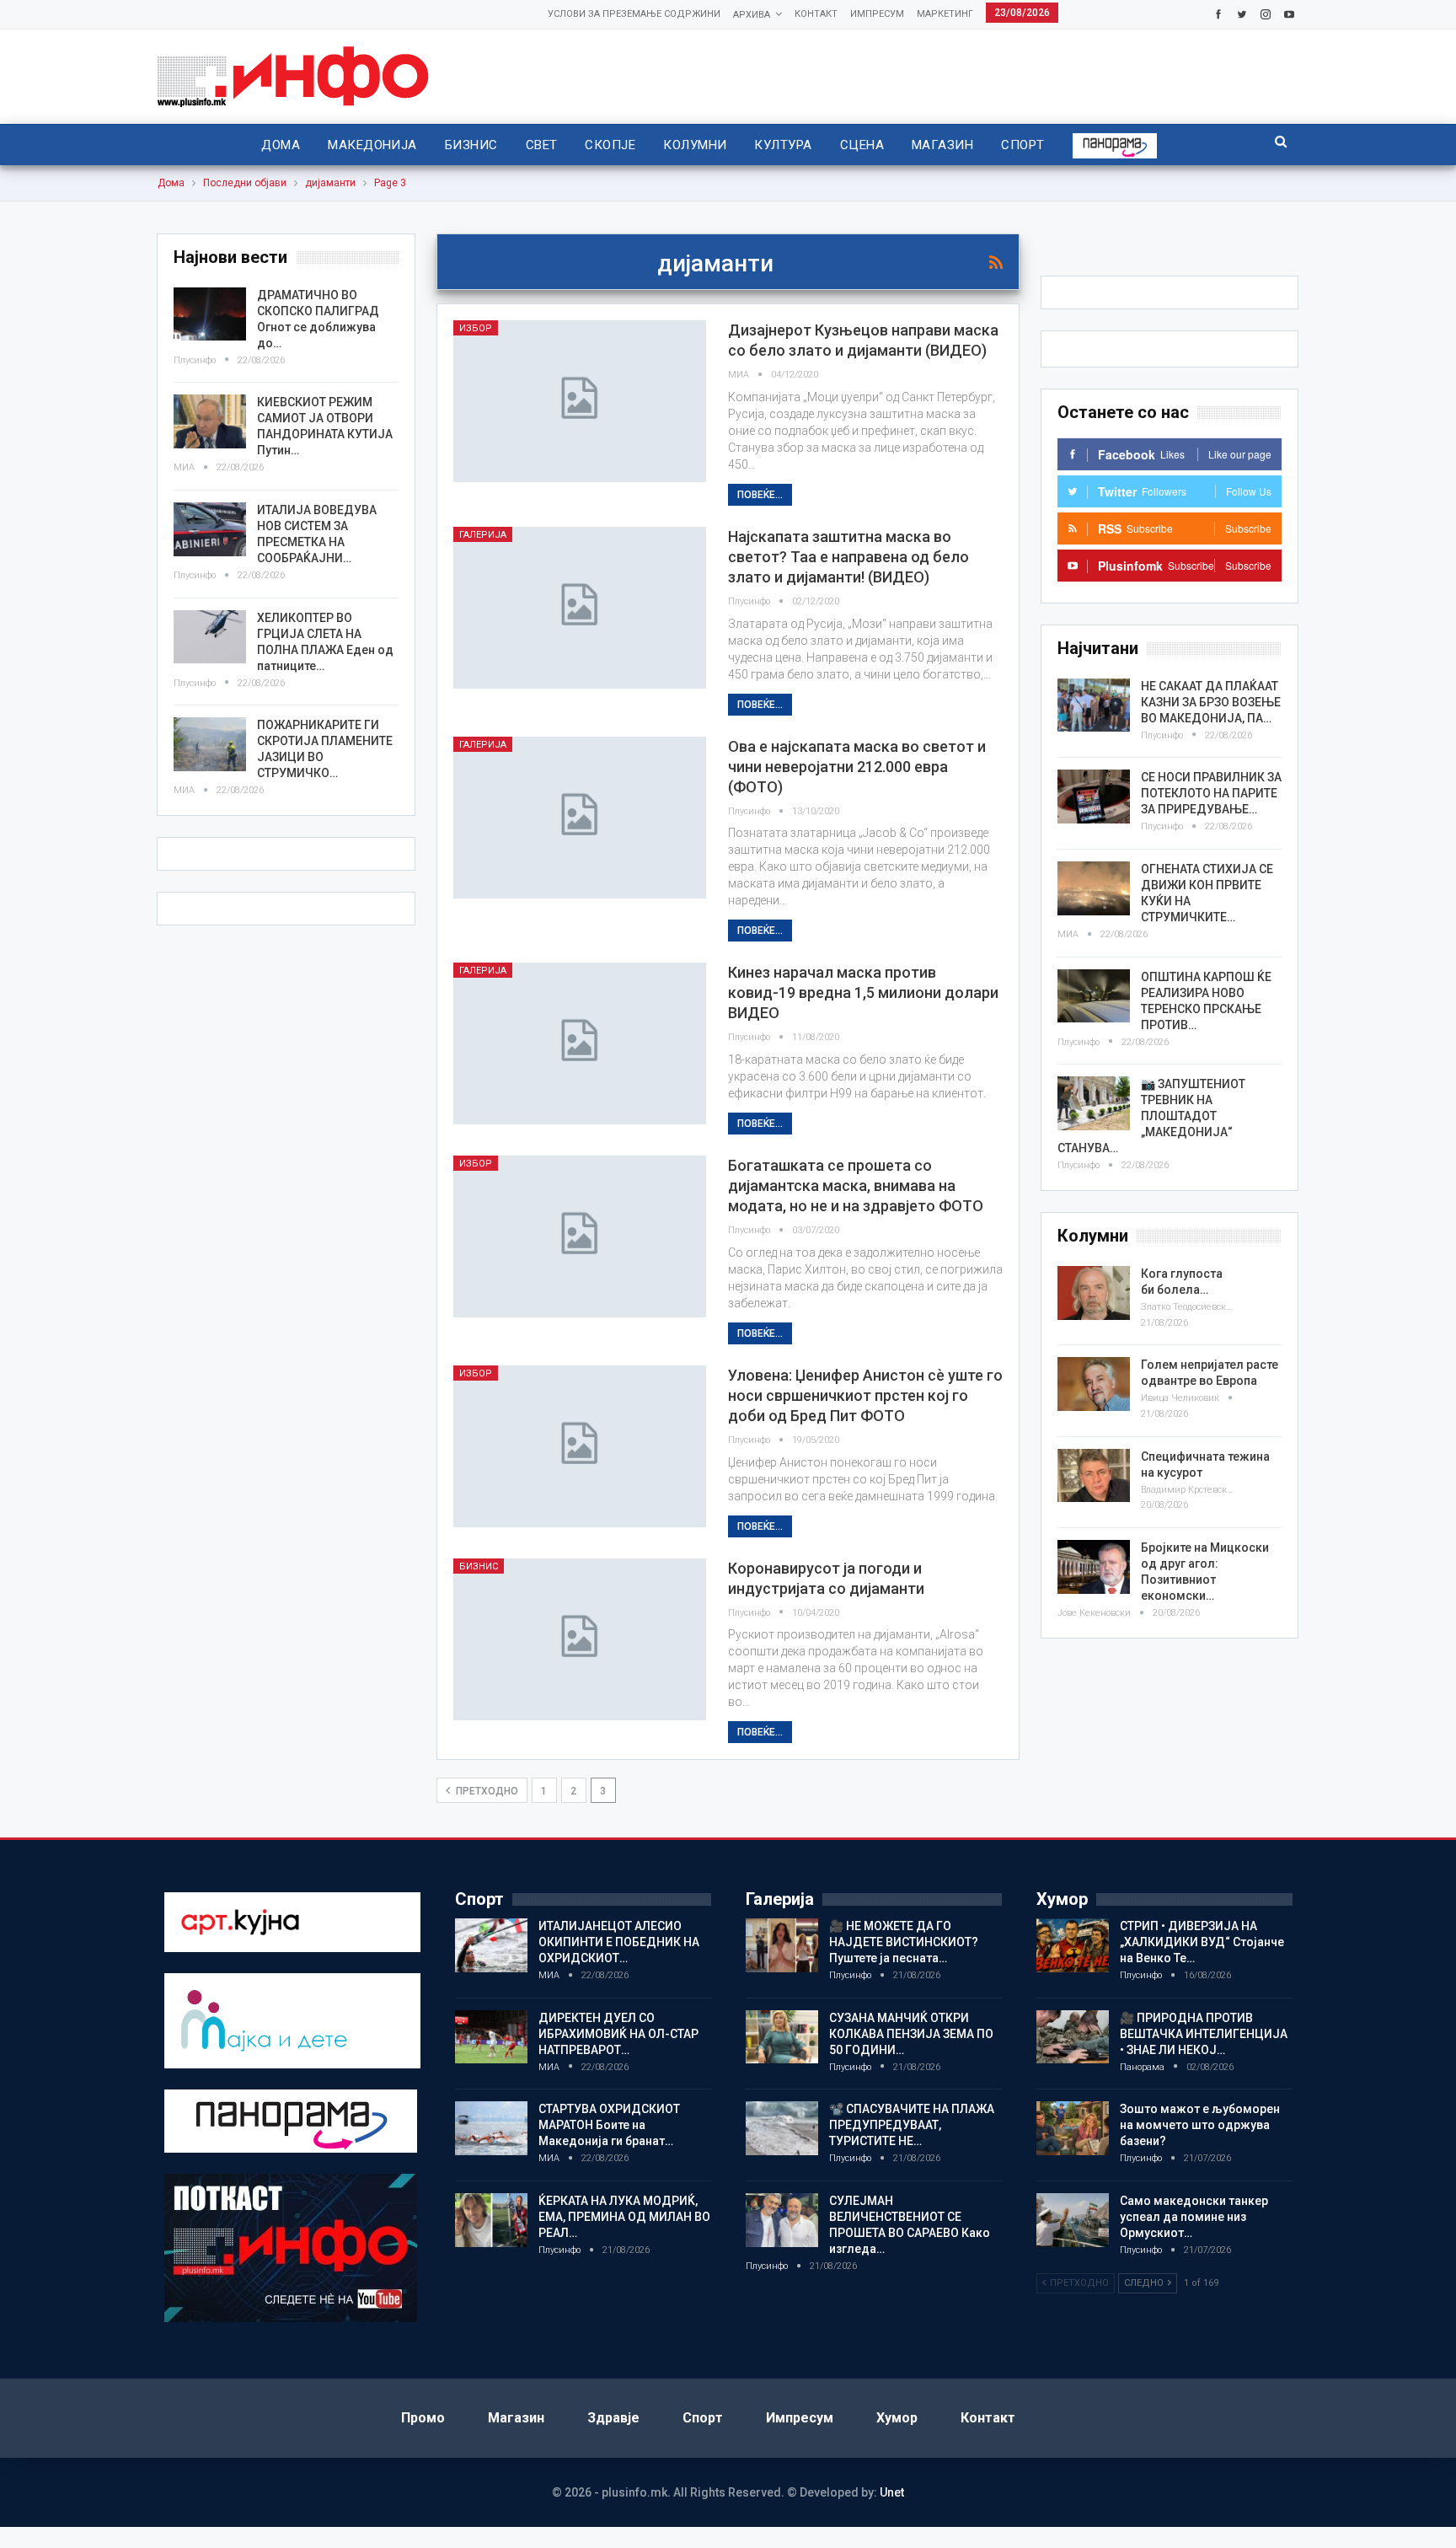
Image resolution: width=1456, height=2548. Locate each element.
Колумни (695, 145)
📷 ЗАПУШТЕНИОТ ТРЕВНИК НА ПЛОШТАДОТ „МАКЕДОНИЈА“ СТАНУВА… (1151, 1116)
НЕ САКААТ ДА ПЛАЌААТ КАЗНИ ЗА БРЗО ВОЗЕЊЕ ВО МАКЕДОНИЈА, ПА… (1211, 702)
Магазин (942, 145)
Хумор (897, 2418)
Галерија (483, 535)
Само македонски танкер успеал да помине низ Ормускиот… (1194, 2217)
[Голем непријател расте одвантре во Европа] (1094, 1384)
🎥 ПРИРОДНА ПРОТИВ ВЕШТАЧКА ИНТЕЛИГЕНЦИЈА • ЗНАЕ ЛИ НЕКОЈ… (1204, 2034)
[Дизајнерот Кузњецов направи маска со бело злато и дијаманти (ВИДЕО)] (580, 401)
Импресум (877, 14)
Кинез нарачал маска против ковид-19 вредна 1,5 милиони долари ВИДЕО (863, 992)
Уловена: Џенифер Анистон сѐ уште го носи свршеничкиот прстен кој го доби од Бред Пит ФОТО (865, 1395)
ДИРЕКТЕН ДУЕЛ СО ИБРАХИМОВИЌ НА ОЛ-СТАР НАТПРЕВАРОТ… (618, 2034)
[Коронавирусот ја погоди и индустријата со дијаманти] (580, 1639)
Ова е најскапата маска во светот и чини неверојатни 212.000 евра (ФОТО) (857, 767)
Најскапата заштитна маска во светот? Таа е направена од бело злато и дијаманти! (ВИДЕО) (848, 557)
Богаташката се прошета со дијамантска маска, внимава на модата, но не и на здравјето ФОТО (856, 1185)
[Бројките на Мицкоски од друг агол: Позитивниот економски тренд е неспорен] (1094, 1567)
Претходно (486, 1791)
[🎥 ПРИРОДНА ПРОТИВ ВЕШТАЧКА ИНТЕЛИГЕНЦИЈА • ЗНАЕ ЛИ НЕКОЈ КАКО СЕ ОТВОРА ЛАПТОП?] (1073, 2037)
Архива (752, 15)
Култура (783, 145)
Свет (542, 145)
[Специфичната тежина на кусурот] (1094, 1476)
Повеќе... (760, 495)
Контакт (816, 14)
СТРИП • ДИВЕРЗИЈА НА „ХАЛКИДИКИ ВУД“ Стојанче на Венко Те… (1202, 1942)
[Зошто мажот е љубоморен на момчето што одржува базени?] (1073, 2128)
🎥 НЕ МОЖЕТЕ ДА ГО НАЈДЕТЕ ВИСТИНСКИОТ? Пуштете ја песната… (904, 1942)
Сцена (862, 145)
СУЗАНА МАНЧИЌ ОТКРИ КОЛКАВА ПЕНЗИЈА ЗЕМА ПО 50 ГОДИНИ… (911, 2034)
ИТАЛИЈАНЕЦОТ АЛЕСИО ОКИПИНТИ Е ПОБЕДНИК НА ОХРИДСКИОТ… (619, 1942)
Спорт (1022, 145)
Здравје (613, 2418)
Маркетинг (945, 14)
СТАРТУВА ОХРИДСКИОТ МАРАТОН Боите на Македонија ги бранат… (609, 2125)
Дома (281, 145)
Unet (892, 2492)
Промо (423, 2418)
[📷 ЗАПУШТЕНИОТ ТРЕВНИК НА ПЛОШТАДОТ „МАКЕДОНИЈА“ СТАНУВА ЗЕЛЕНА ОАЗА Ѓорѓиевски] (1094, 1103)
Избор (476, 328)
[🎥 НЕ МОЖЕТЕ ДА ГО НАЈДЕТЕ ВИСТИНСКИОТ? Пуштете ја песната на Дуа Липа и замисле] (782, 1945)
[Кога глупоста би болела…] (1094, 1293)
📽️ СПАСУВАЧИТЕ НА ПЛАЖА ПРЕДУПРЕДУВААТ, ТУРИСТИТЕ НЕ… (912, 2125)
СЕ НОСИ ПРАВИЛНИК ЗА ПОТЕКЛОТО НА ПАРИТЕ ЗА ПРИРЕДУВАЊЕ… (1211, 793)
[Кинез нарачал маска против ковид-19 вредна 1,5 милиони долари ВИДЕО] (580, 1043)
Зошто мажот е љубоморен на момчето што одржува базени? (1200, 2125)
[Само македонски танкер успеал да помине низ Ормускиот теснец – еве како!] (1073, 2220)
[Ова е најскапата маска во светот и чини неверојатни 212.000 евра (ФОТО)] (580, 818)
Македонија (372, 145)
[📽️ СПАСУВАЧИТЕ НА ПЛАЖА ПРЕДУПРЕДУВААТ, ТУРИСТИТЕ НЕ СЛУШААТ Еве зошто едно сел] (782, 2128)
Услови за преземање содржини (634, 14)
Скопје (610, 145)
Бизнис (471, 145)
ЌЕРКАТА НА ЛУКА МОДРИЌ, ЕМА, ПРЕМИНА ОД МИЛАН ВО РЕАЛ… (624, 2217)
